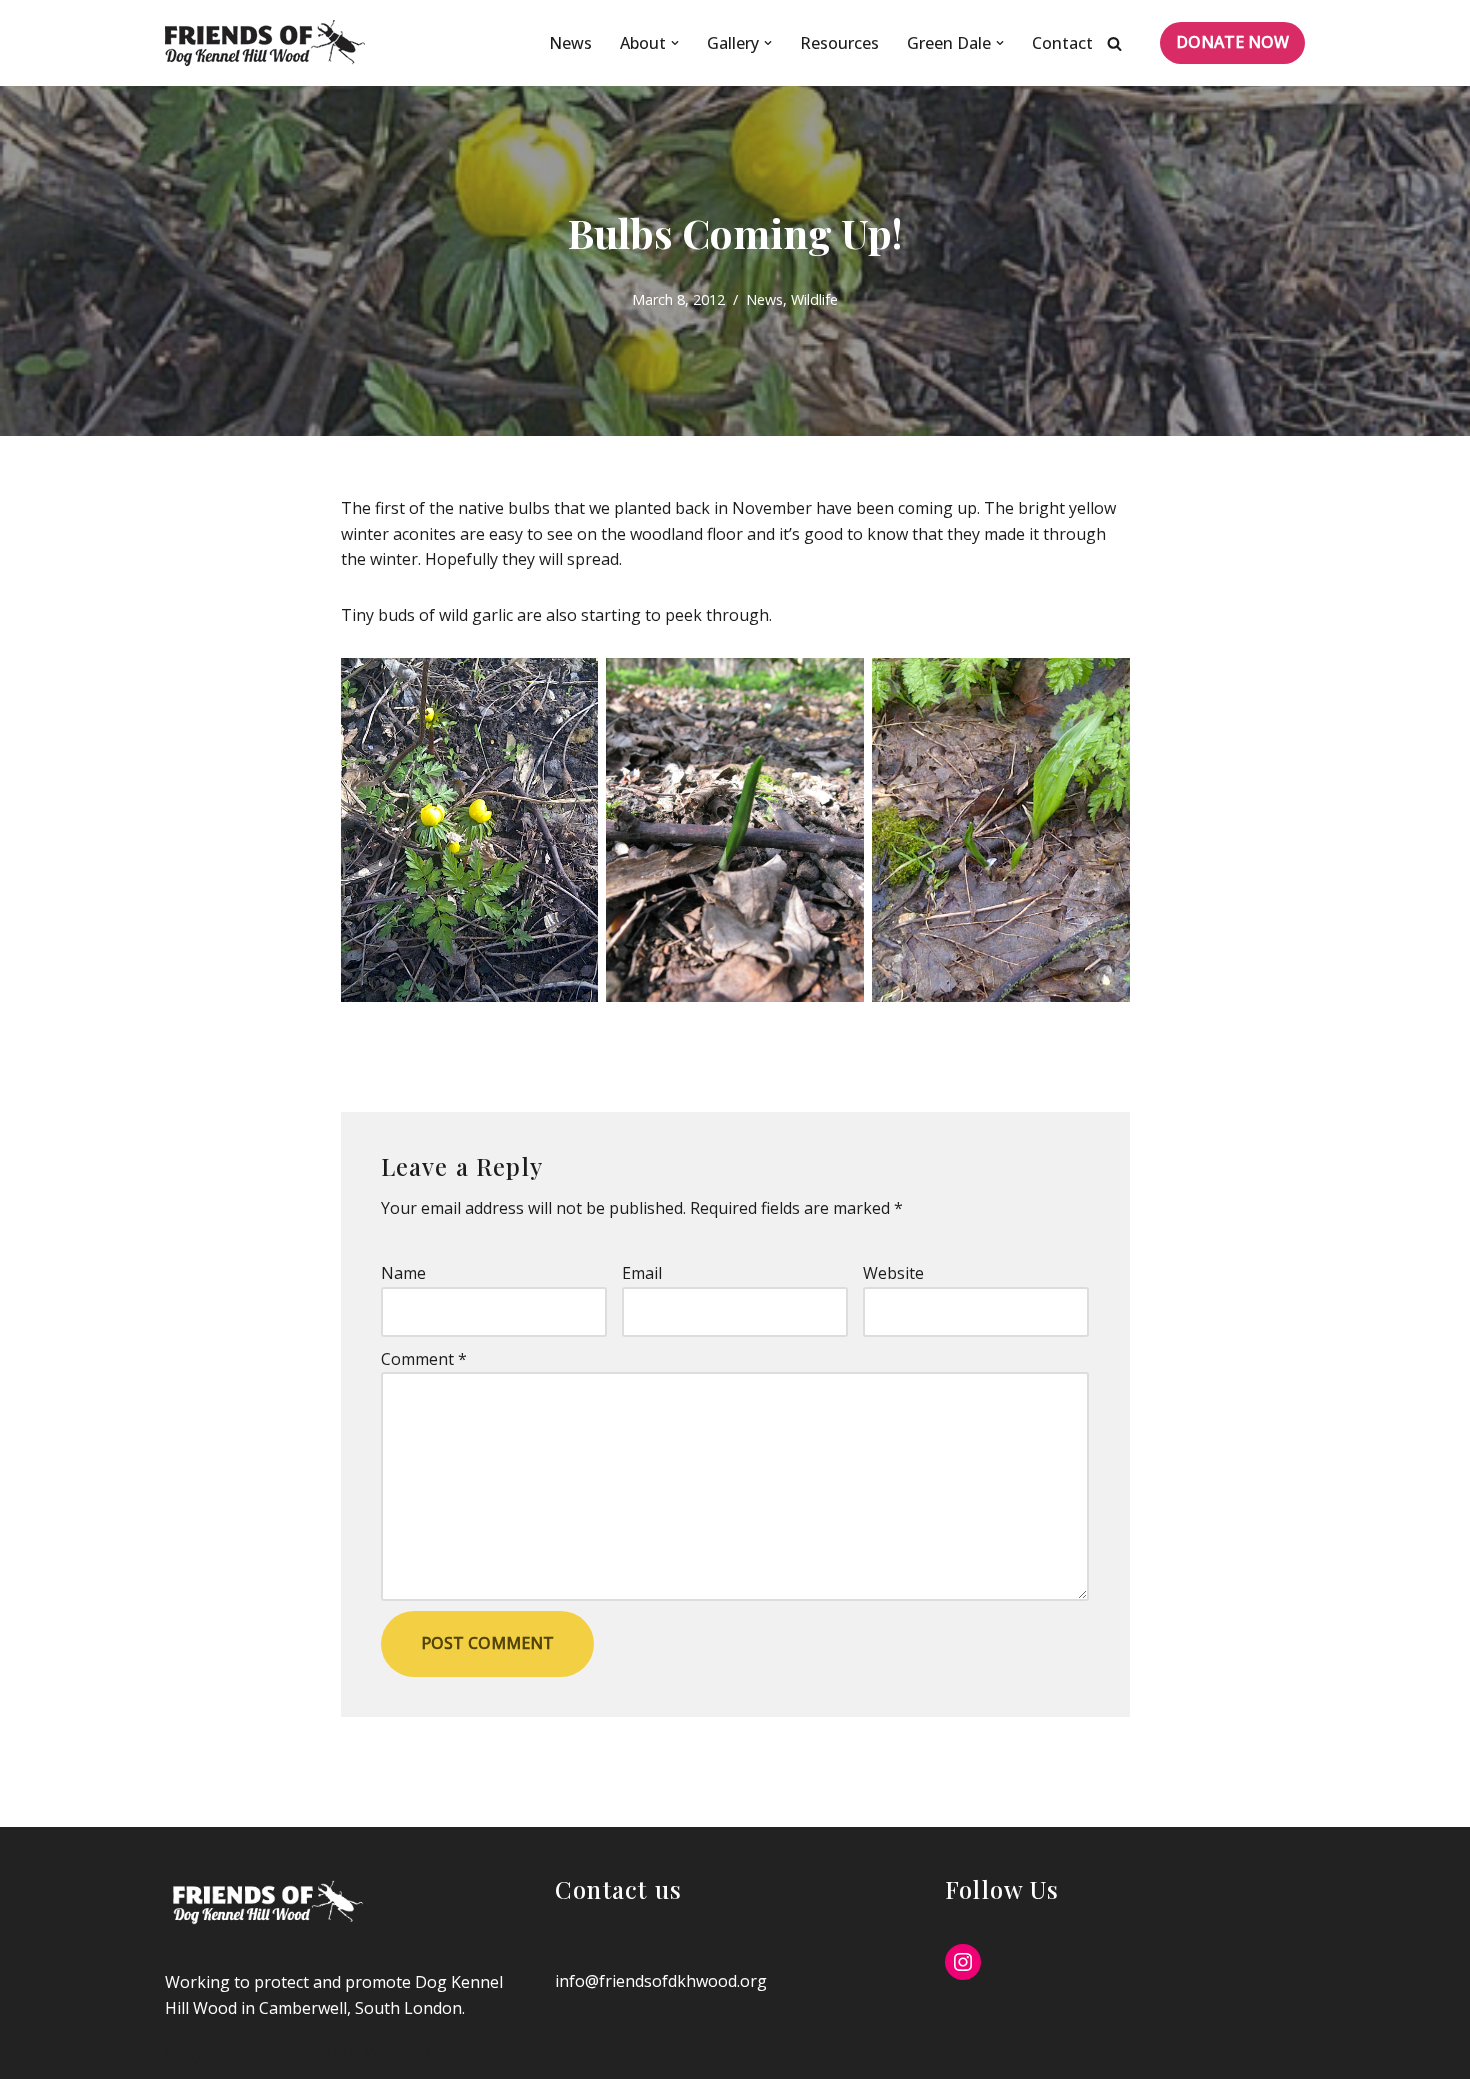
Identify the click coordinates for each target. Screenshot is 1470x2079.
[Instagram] (963, 1962)
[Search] (1114, 43)
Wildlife (814, 299)
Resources (839, 43)
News (570, 43)
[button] (675, 43)
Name (403, 1273)
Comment (424, 1359)
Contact (1062, 43)
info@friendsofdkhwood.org (661, 1981)
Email (642, 1273)
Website (893, 1273)
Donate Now (1232, 42)
